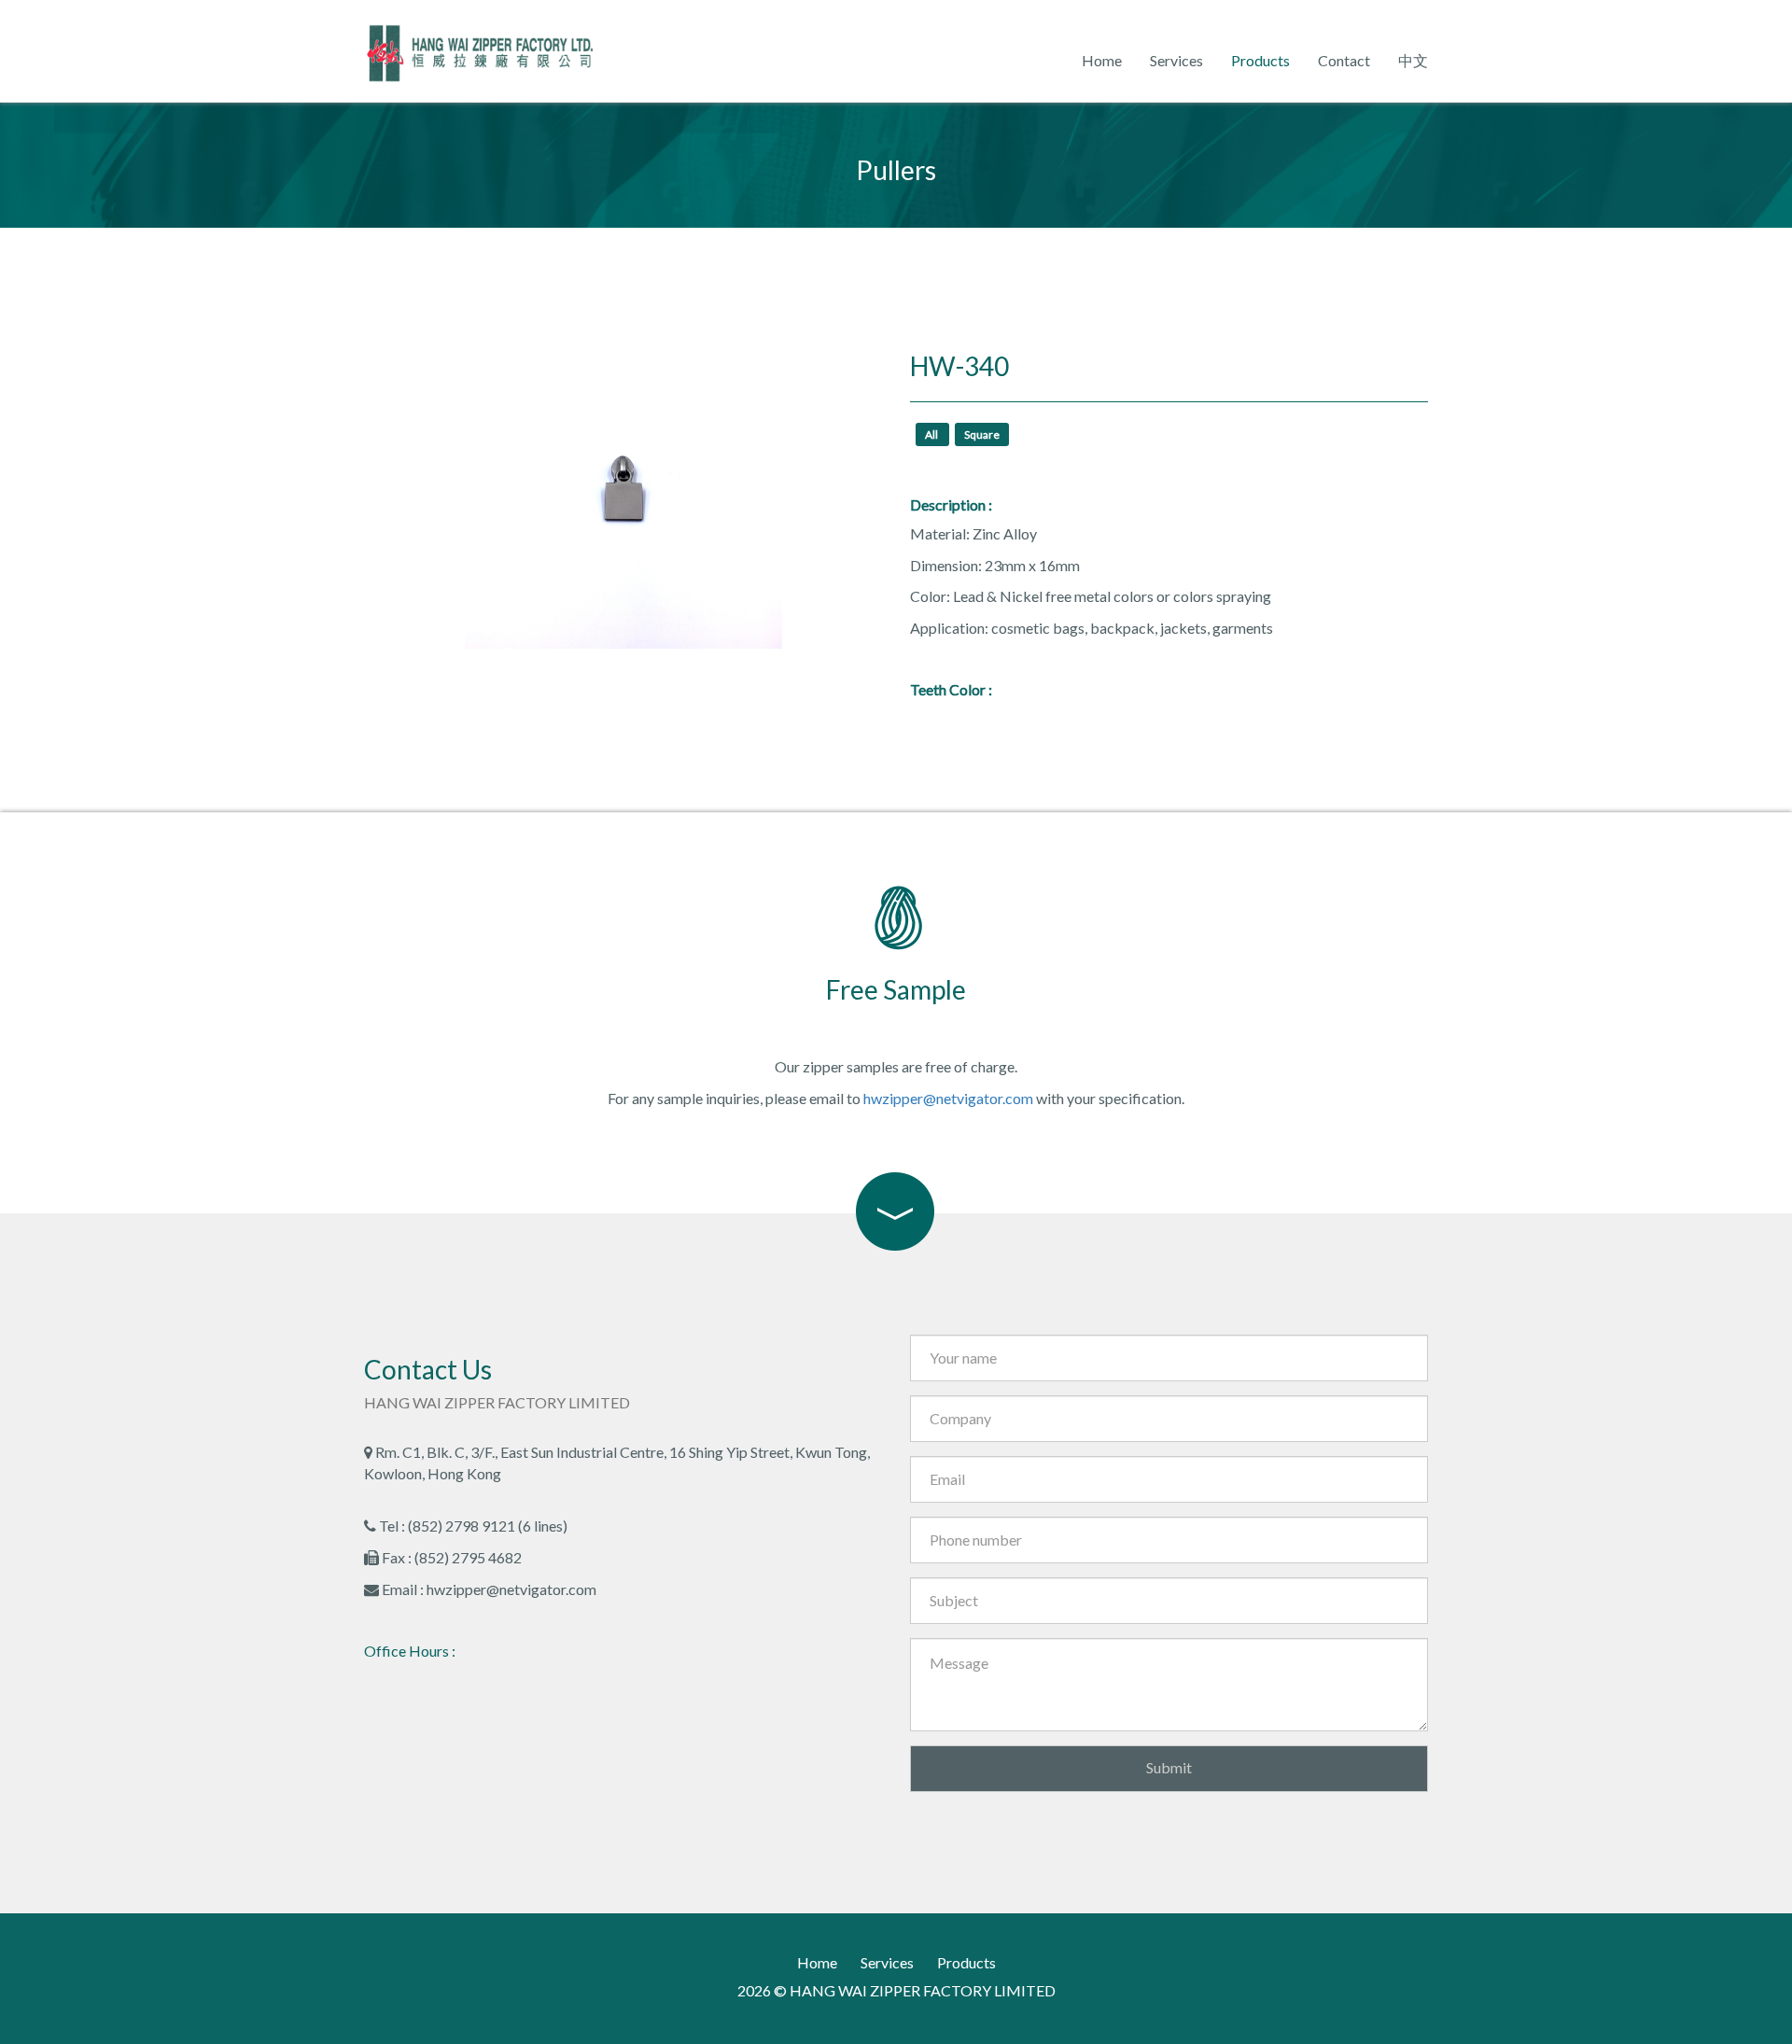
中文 (1413, 60)
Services (1176, 60)
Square (982, 434)
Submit (1169, 1767)
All (932, 434)
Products (1260, 60)
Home (1102, 60)
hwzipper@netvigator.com (948, 1098)
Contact (1344, 60)
